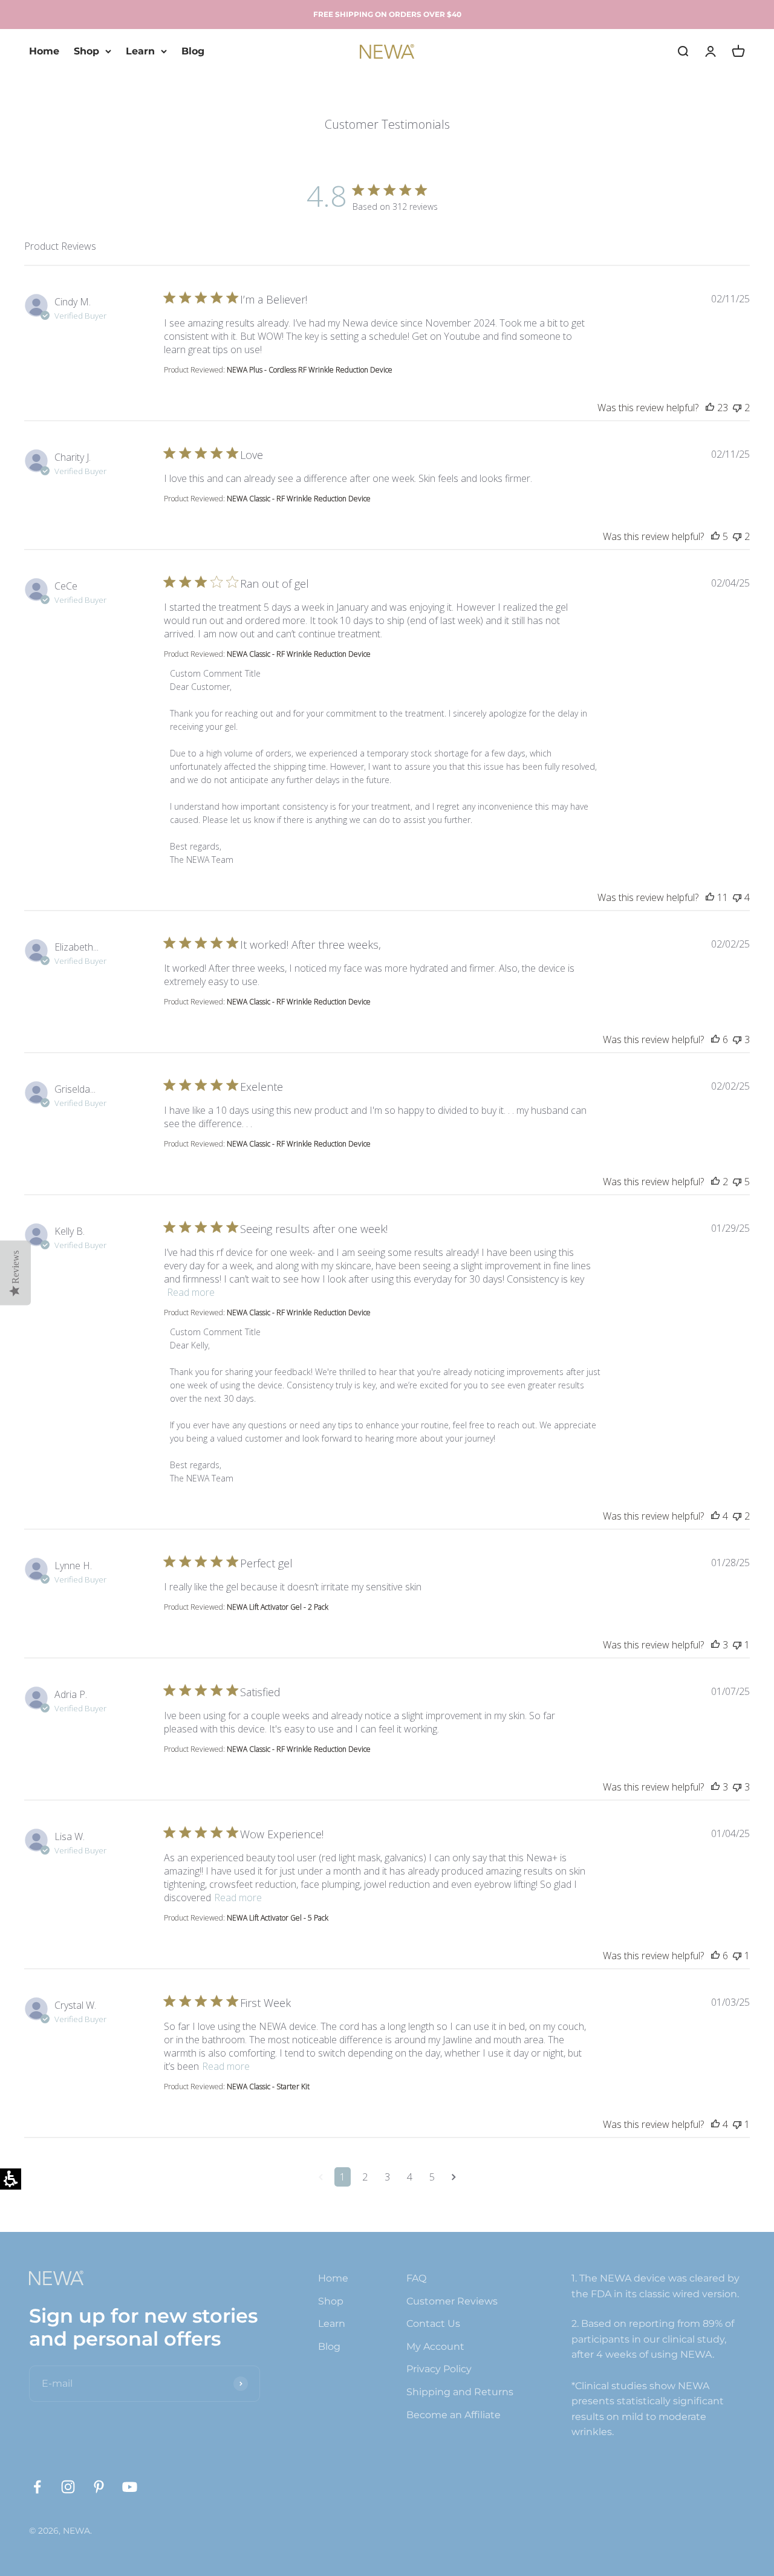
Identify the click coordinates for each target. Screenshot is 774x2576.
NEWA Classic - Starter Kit (268, 2086)
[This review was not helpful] (737, 408)
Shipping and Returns (460, 2392)
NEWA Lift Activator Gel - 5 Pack (278, 1918)
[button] (15, 1273)
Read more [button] (191, 1292)
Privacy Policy (439, 2369)
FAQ (416, 2278)
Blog (193, 51)
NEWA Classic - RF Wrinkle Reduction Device (299, 499)
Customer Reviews (452, 2301)
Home (44, 51)
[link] (37, 2487)
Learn (140, 51)
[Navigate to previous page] (321, 2177)
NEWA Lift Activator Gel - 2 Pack (278, 1607)
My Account (435, 2347)
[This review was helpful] (710, 408)
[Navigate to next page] (454, 2177)
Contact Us (433, 2324)
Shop (86, 51)
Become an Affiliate (454, 2415)
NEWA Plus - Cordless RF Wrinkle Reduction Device (310, 370)
